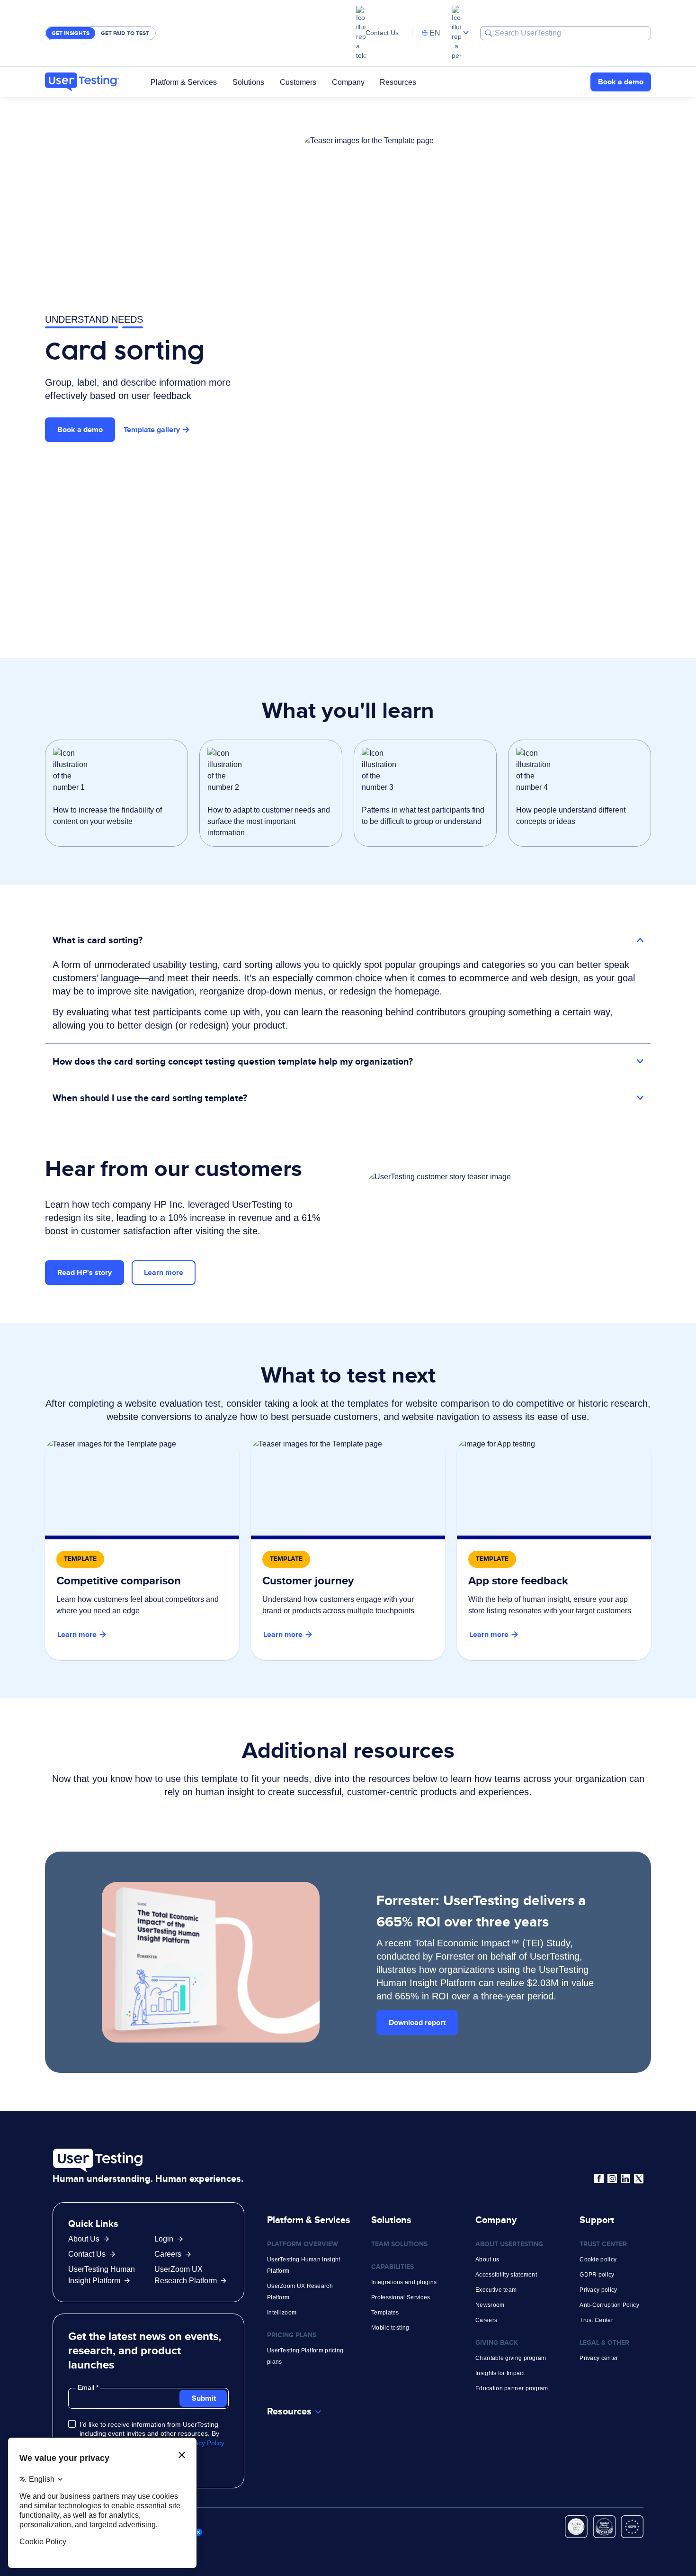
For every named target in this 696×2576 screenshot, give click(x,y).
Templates (385, 2313)
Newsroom (490, 2305)
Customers (298, 82)
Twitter (639, 2178)
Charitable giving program (511, 2358)
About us (487, 2260)
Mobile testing (390, 2328)
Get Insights (71, 33)
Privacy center (599, 2358)
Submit (204, 2398)
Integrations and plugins (404, 2282)
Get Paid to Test (125, 33)
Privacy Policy (204, 2443)
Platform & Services (184, 82)
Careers (168, 2254)
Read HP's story (85, 1272)
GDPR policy (597, 2275)
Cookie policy (598, 2260)
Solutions (248, 82)
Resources (398, 82)
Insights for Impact (500, 2373)
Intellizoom (282, 2313)
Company (348, 82)
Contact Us (382, 33)
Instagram (612, 2178)
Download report (417, 2022)
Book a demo (621, 82)
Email (87, 2387)
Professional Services (401, 2297)
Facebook (599, 2178)
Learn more (164, 1272)
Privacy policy (598, 2290)
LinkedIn (625, 2178)
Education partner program (512, 2388)
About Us (84, 2239)
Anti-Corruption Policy (609, 2305)
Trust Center (596, 2320)
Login (164, 2239)
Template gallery (152, 429)
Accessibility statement (506, 2275)
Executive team (496, 2290)
